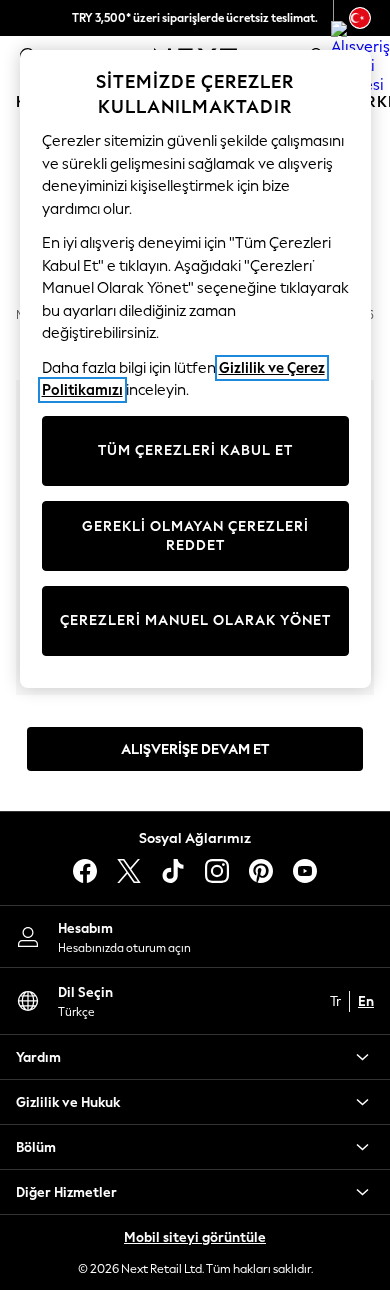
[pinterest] (261, 871)
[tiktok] (173, 871)
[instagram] (217, 871)
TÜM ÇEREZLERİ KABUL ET (195, 450)
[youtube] (305, 871)
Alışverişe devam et (195, 749)
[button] (195, 1057)
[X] (129, 871)
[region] (195, 369)
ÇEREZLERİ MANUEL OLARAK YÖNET (195, 620)
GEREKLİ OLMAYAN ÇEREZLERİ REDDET (195, 536)
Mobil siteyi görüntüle (195, 1237)
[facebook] (85, 871)
